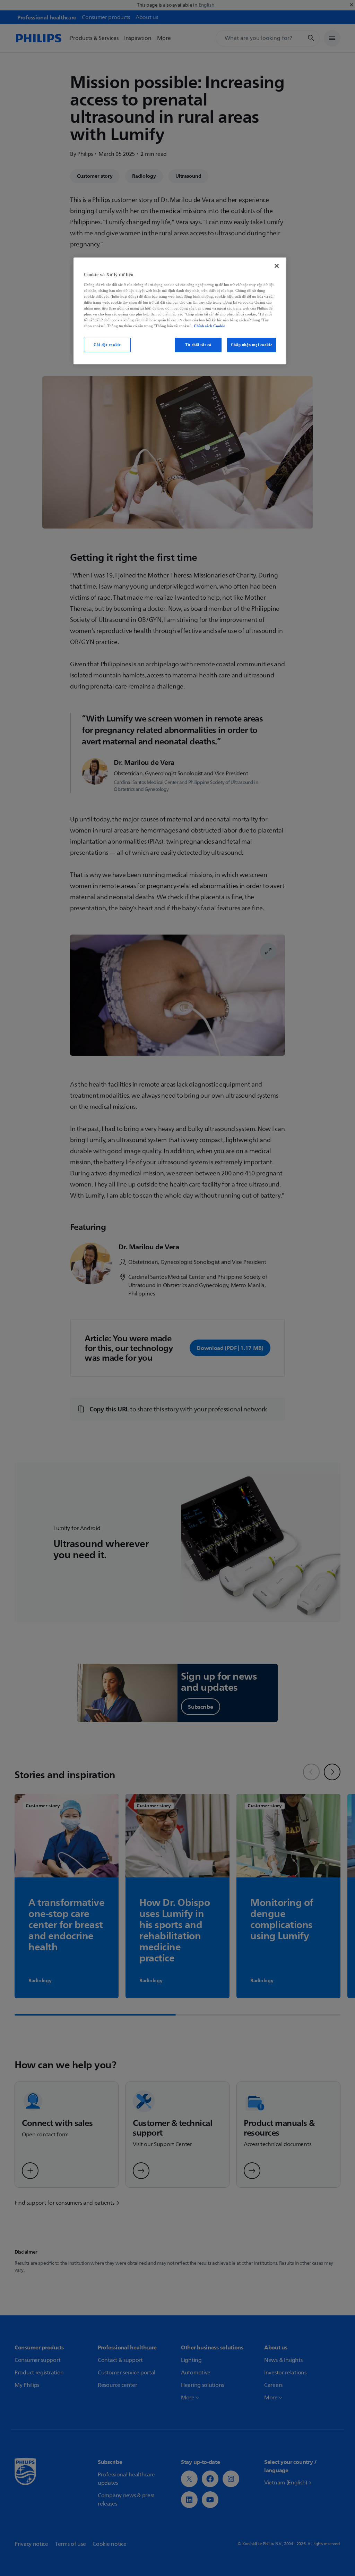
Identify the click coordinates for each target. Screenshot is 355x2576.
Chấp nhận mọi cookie (252, 345)
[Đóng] (277, 266)
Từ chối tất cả (198, 345)
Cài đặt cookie (107, 345)
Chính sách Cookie (209, 326)
